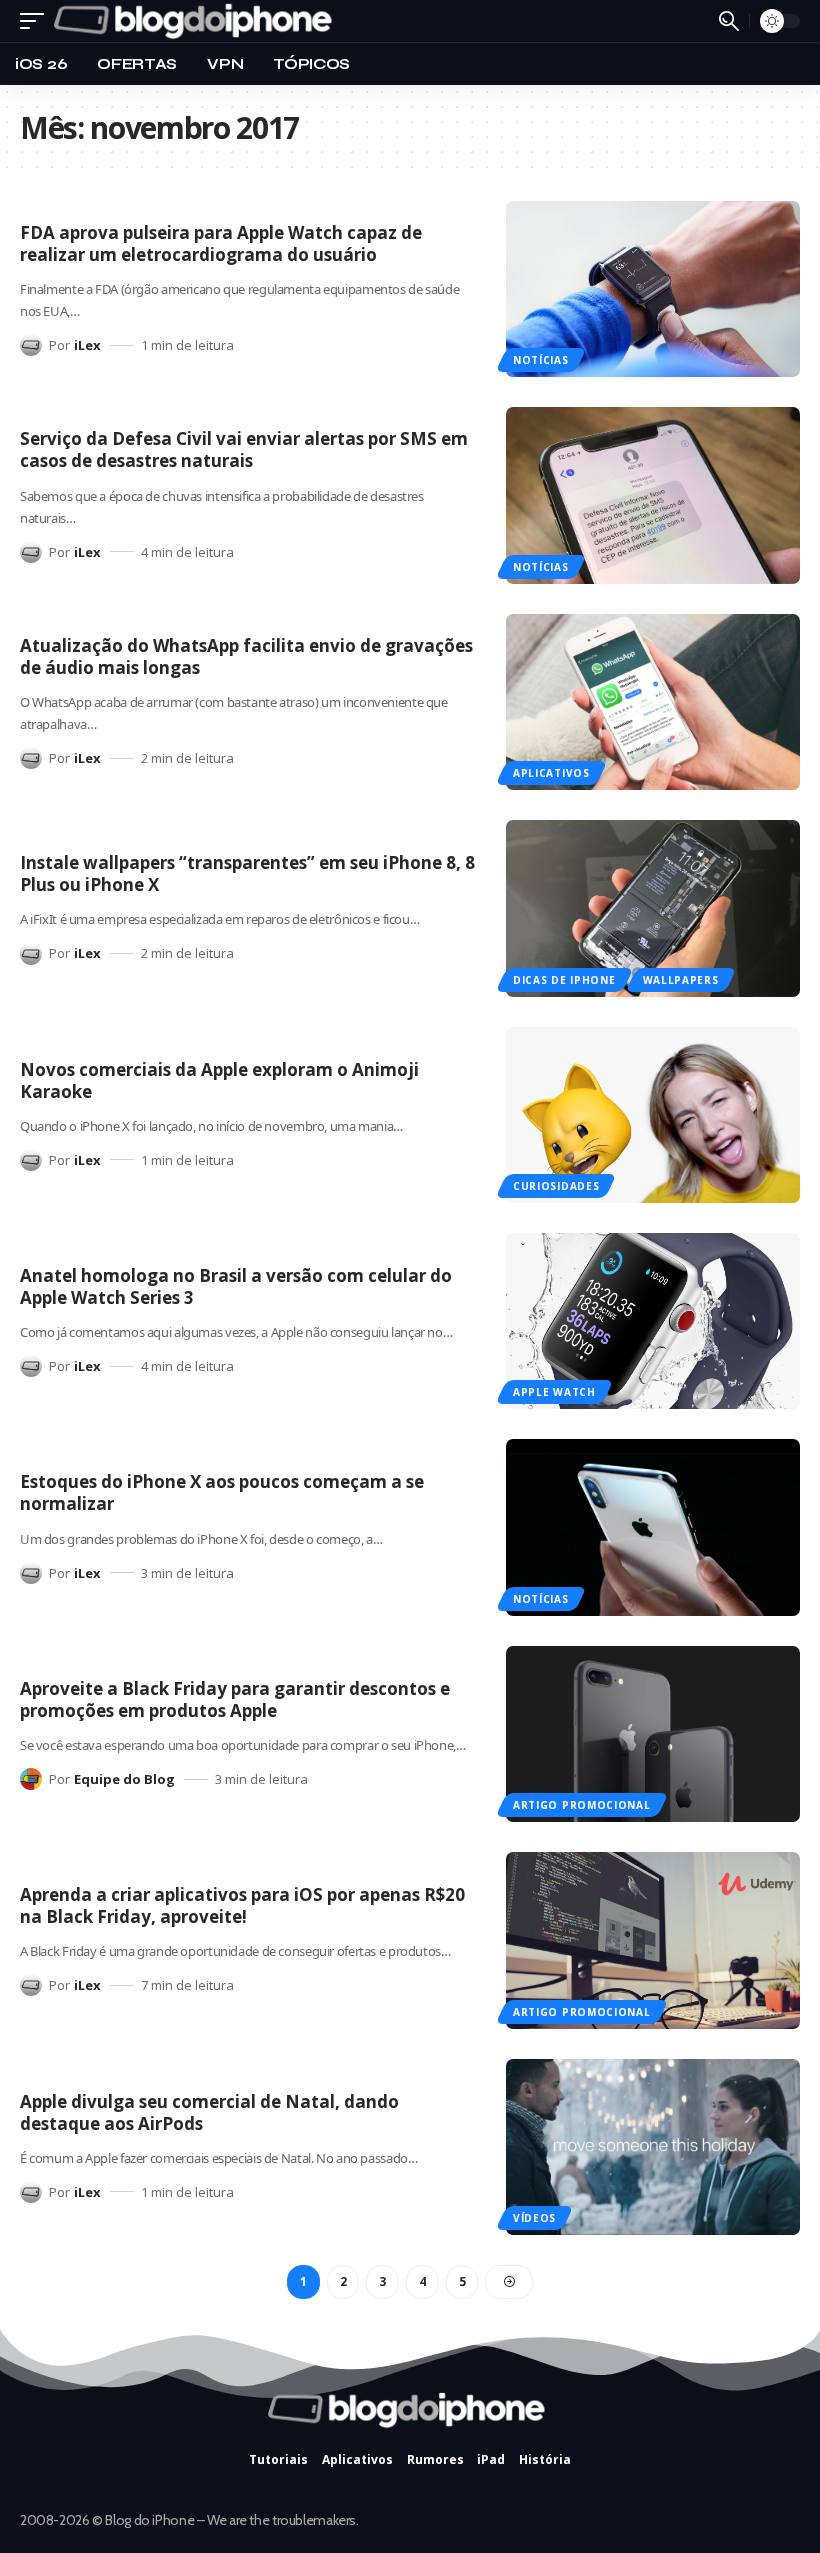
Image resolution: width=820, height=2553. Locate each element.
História (545, 2459)
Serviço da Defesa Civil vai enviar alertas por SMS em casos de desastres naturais (244, 449)
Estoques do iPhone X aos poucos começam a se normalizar (222, 1492)
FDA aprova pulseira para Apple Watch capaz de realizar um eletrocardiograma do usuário (221, 243)
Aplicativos (551, 773)
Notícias (541, 360)
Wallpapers (681, 980)
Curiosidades (556, 1186)
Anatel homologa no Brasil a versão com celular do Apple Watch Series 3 (236, 1286)
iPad (491, 2459)
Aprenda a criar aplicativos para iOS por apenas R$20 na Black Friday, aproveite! (242, 1905)
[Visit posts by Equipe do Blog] (31, 1779)
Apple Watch (554, 1392)
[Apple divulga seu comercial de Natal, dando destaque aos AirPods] (653, 2147)
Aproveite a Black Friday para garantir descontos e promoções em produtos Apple (235, 1699)
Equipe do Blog (124, 1779)
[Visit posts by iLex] (31, 345)
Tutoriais (278, 2459)
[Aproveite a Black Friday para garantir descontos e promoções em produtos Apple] (653, 1734)
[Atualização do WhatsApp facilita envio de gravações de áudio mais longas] (653, 702)
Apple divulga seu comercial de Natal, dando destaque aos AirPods (209, 2112)
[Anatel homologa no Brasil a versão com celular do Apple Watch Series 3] (653, 1321)
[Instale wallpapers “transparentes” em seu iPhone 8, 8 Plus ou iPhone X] (653, 908)
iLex (87, 345)
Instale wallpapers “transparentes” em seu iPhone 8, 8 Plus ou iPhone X (247, 873)
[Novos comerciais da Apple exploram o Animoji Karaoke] (653, 1115)
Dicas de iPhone (564, 980)
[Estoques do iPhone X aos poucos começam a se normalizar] (653, 1527)
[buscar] (729, 21)
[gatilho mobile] (37, 21)
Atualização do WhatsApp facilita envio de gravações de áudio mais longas (246, 656)
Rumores (435, 2459)
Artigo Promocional (582, 1805)
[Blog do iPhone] (197, 21)
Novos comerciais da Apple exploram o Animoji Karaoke (219, 1080)
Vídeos (534, 2218)
